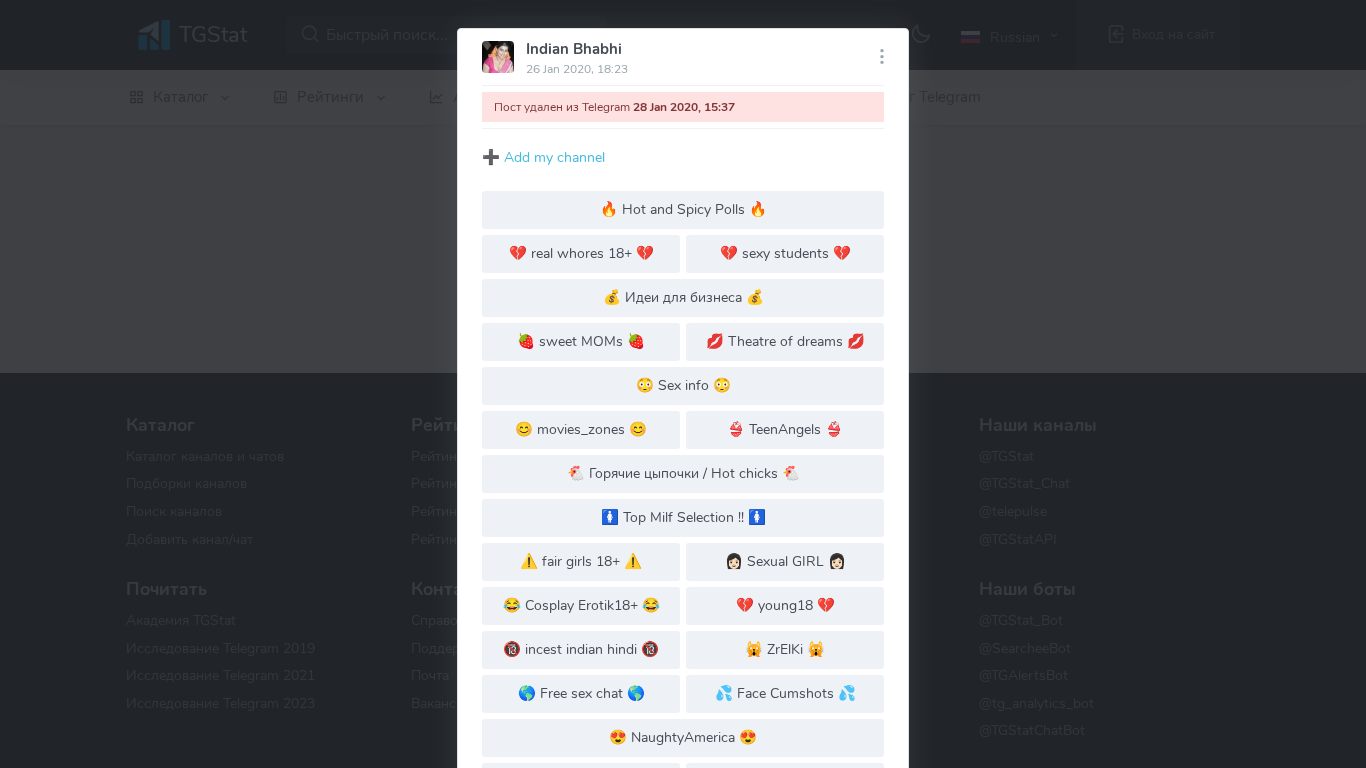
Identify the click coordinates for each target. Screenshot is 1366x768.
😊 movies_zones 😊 (581, 429)
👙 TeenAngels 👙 (785, 429)
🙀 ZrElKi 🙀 (785, 649)
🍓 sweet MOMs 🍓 (581, 341)
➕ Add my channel (543, 157)
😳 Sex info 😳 (683, 385)
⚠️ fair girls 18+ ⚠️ (581, 561)
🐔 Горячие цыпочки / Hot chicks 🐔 (683, 473)
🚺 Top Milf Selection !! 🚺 (683, 517)
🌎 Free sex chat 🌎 (581, 693)
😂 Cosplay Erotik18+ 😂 (581, 605)
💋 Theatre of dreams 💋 (785, 341)
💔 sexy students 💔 (785, 253)
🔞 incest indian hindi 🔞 (581, 649)
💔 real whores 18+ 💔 (581, 253)
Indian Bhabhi (574, 49)
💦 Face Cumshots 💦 (785, 693)
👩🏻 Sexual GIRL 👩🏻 (785, 561)
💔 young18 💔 (785, 605)
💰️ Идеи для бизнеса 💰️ (683, 297)
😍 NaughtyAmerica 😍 (683, 737)
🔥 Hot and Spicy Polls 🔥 (683, 209)
